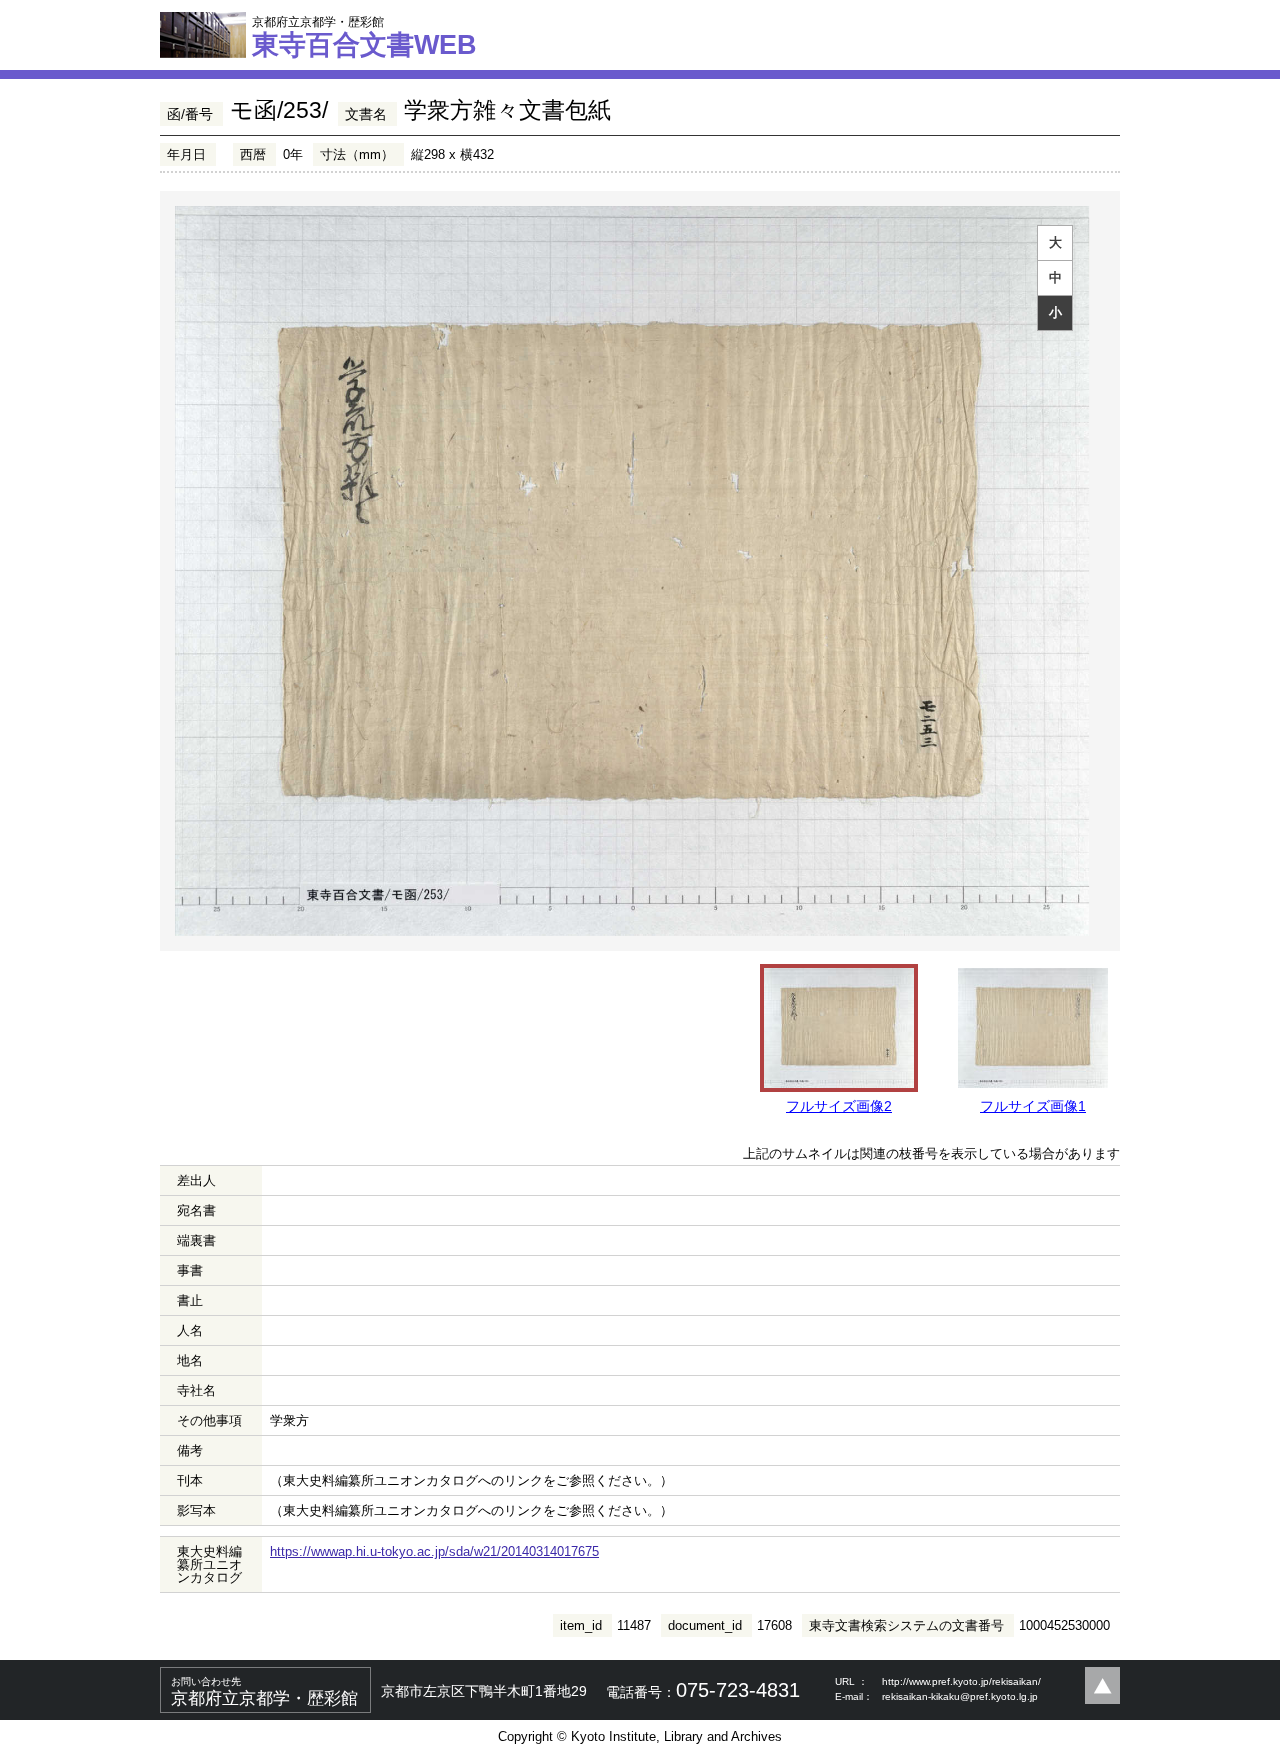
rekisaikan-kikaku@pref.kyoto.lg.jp (960, 1696)
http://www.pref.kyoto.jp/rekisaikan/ (961, 1681)
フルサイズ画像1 (1033, 1106)
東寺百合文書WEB (364, 37)
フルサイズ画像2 (839, 1106)
